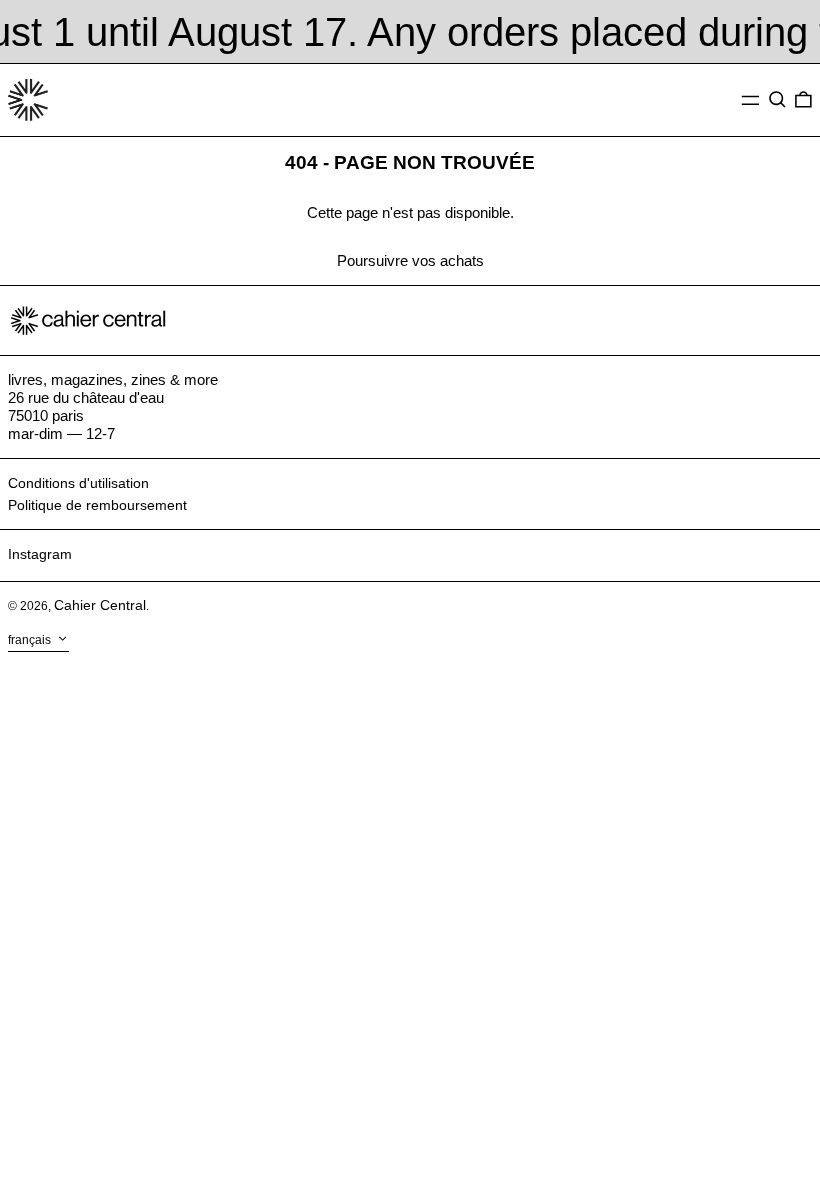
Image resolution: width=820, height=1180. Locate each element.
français (31, 640)
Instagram (40, 554)
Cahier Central (100, 605)
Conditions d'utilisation (78, 483)
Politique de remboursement (97, 505)
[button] (777, 100)
